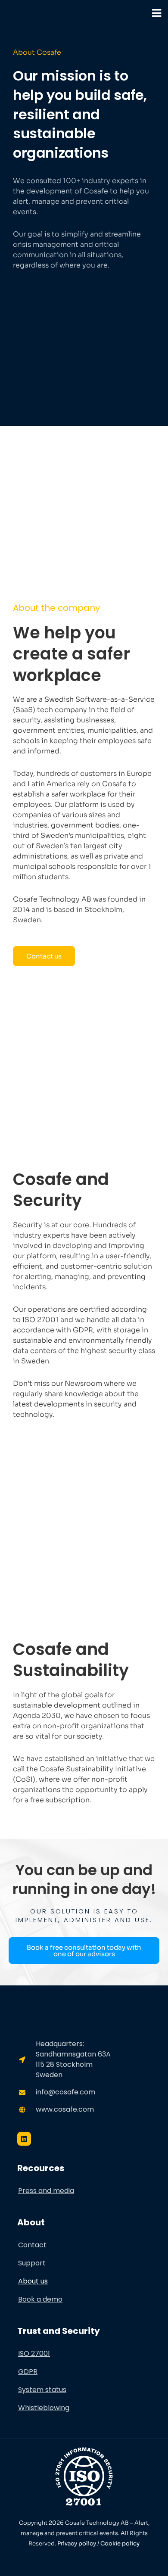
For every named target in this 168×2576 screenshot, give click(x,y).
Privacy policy (77, 2543)
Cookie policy (120, 2543)
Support (32, 2263)
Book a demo (40, 2299)
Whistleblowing (44, 2408)
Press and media (46, 2191)
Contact (32, 2245)
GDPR (28, 2372)
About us (33, 2281)
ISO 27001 (34, 2354)
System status (42, 2390)
